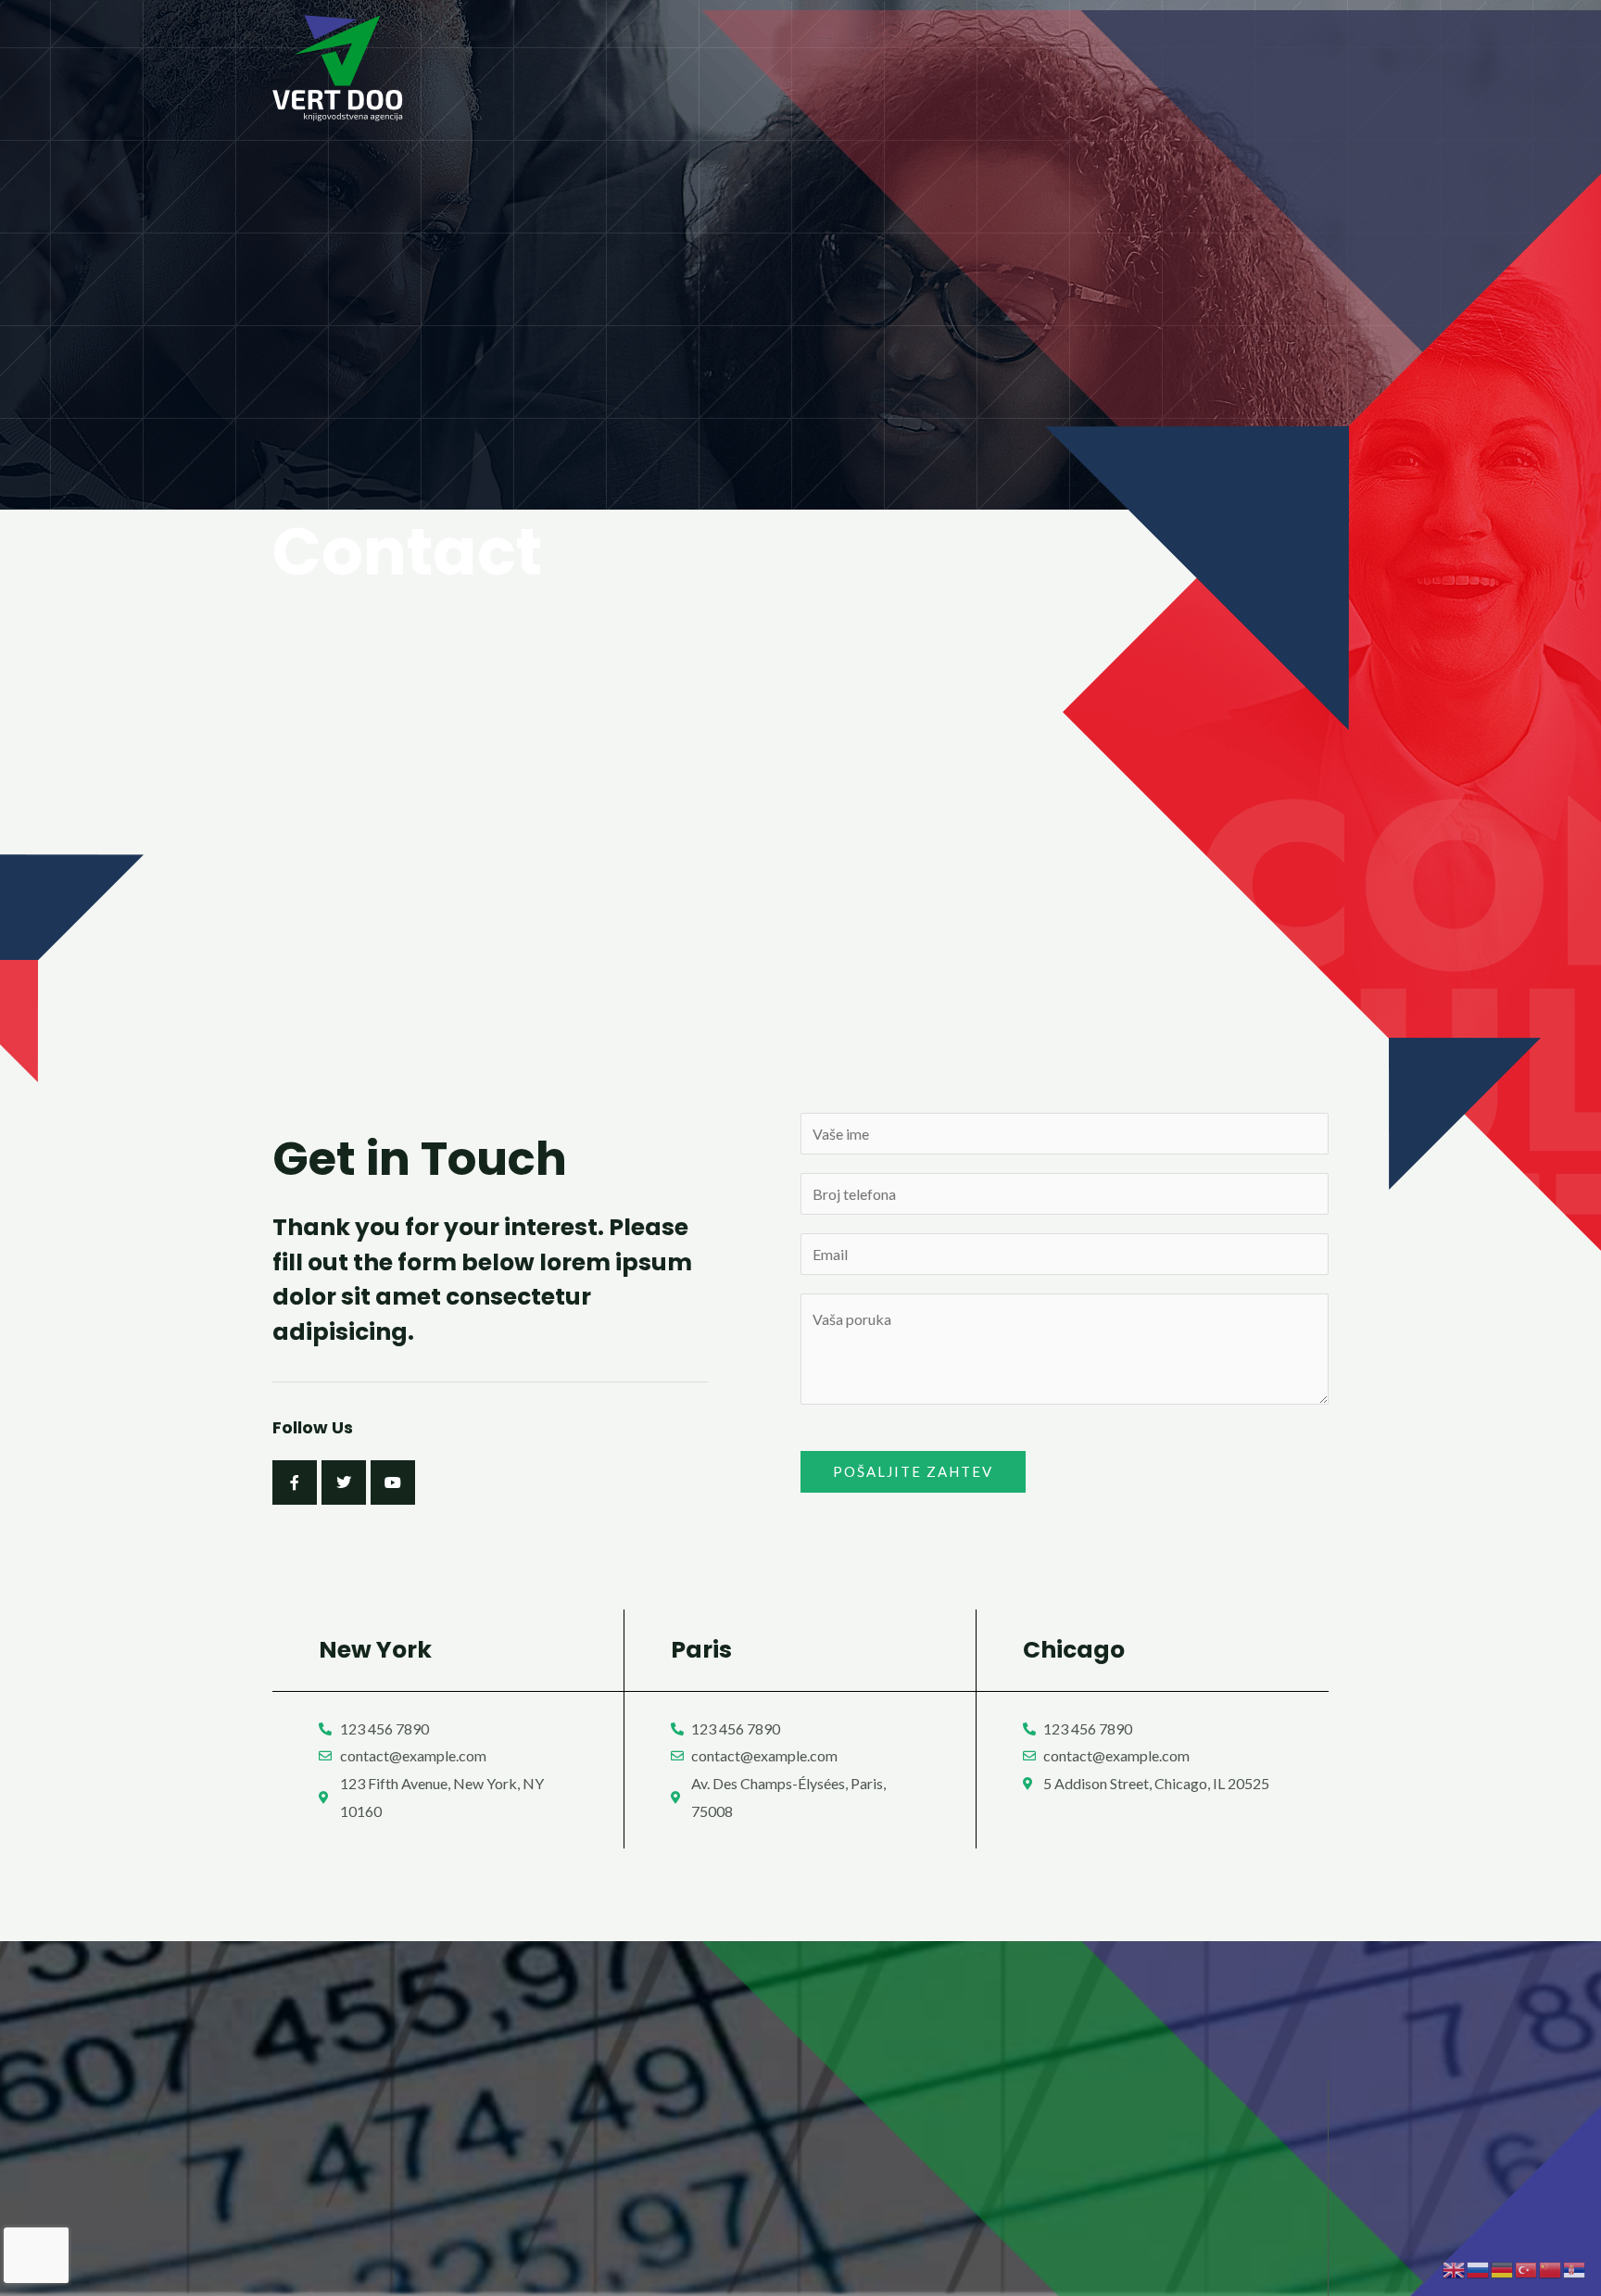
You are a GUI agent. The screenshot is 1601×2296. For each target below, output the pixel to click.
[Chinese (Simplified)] (1551, 2268)
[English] (1455, 2268)
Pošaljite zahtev (913, 1471)
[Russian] (1479, 2268)
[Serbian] (1575, 2268)
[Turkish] (1527, 2268)
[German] (1503, 2268)
